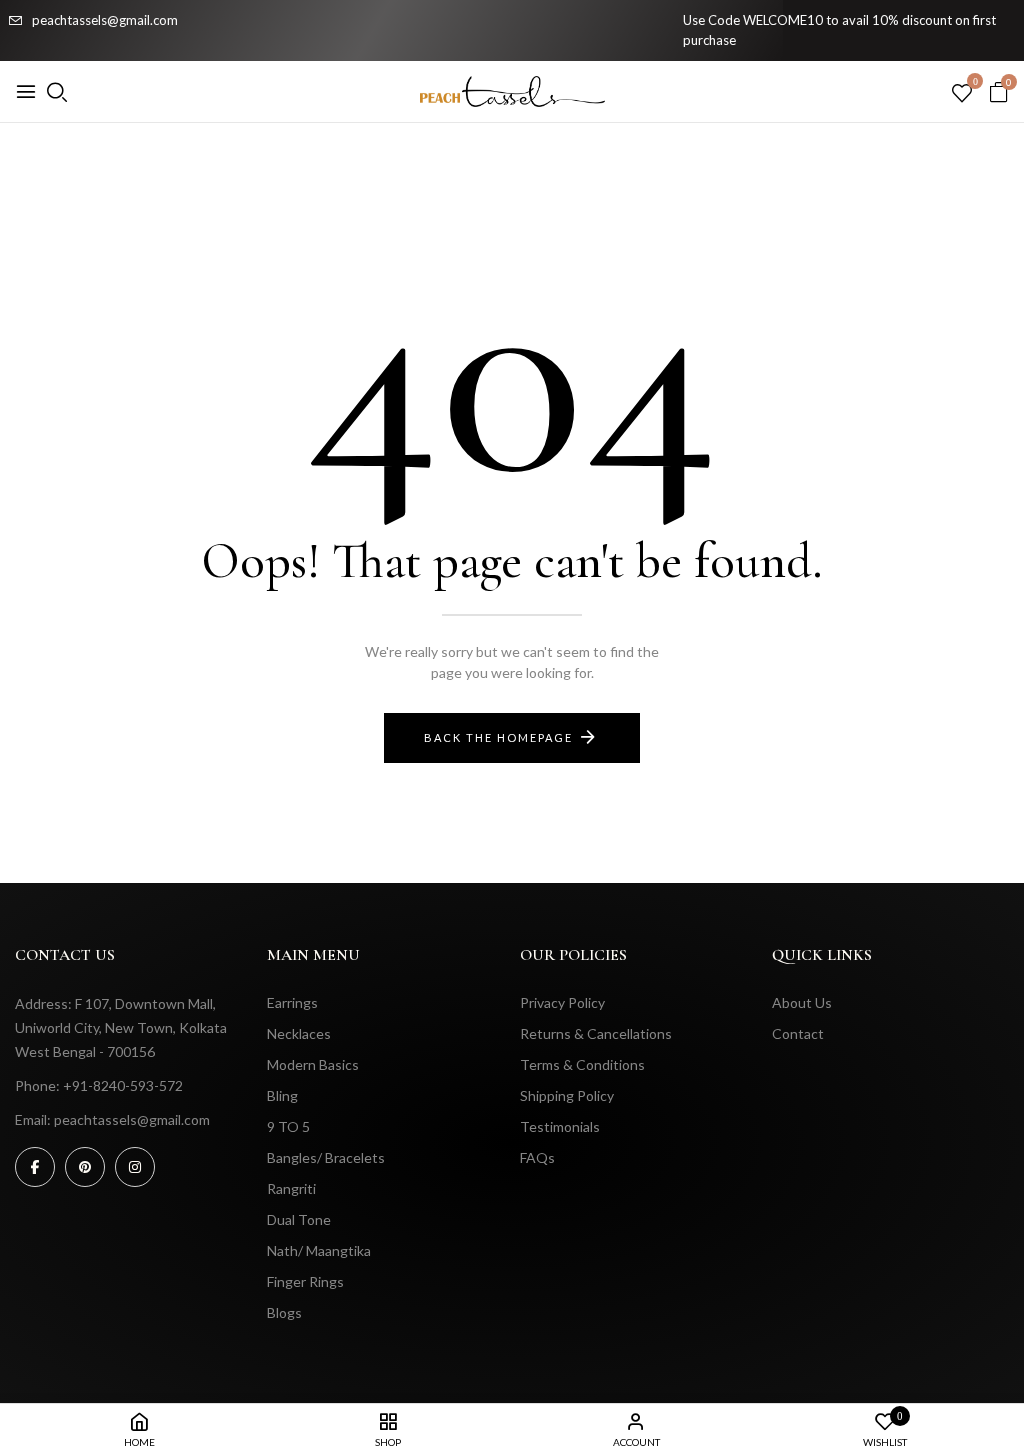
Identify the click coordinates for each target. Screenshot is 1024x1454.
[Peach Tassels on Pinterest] (85, 1167)
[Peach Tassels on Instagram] (135, 1167)
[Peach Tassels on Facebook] (35, 1167)
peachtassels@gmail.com (105, 20)
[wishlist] (962, 94)
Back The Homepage (498, 737)
